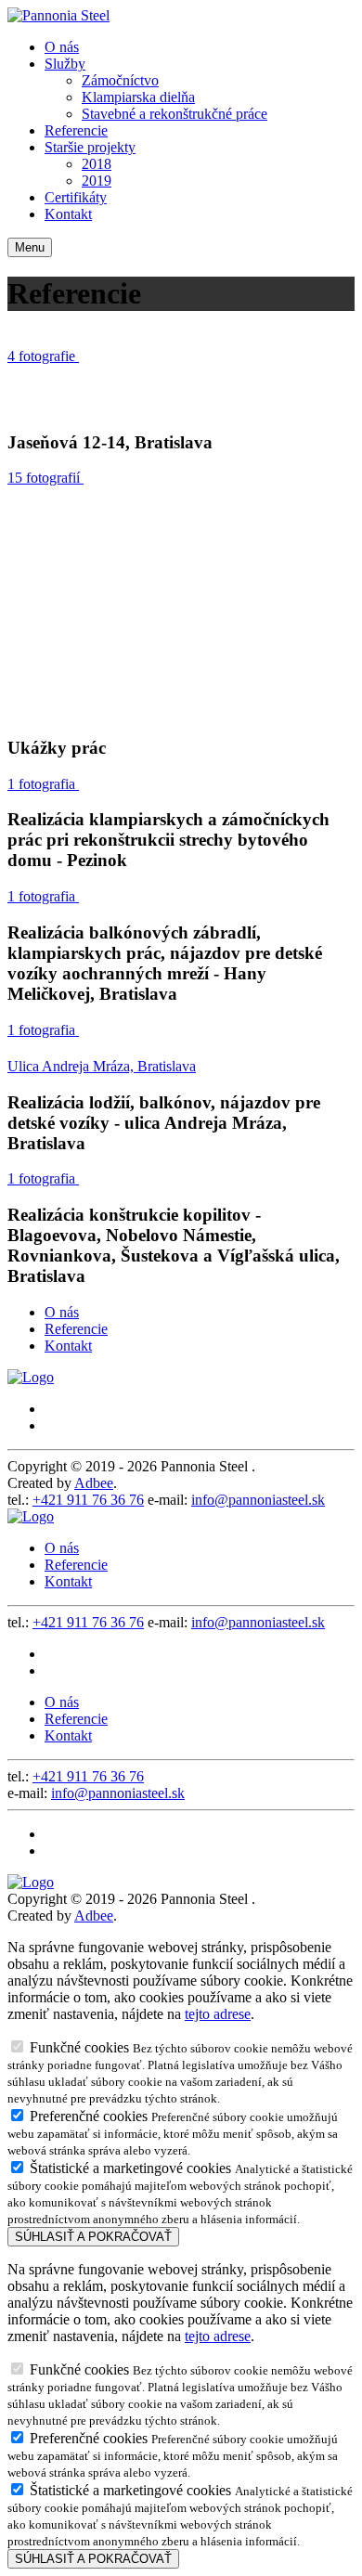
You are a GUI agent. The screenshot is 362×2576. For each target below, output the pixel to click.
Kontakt (68, 214)
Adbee (94, 1483)
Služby (65, 64)
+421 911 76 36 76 (88, 1500)
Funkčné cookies (180, 2072)
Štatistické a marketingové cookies (180, 2193)
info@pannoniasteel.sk (258, 1500)
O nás (62, 47)
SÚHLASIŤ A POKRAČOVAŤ (93, 2237)
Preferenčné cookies (173, 2133)
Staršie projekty (90, 147)
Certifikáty (76, 197)
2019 (97, 181)
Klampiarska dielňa (138, 97)
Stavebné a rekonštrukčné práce (175, 114)
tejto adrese (218, 2014)
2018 (97, 164)
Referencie (76, 130)
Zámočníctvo (120, 80)
